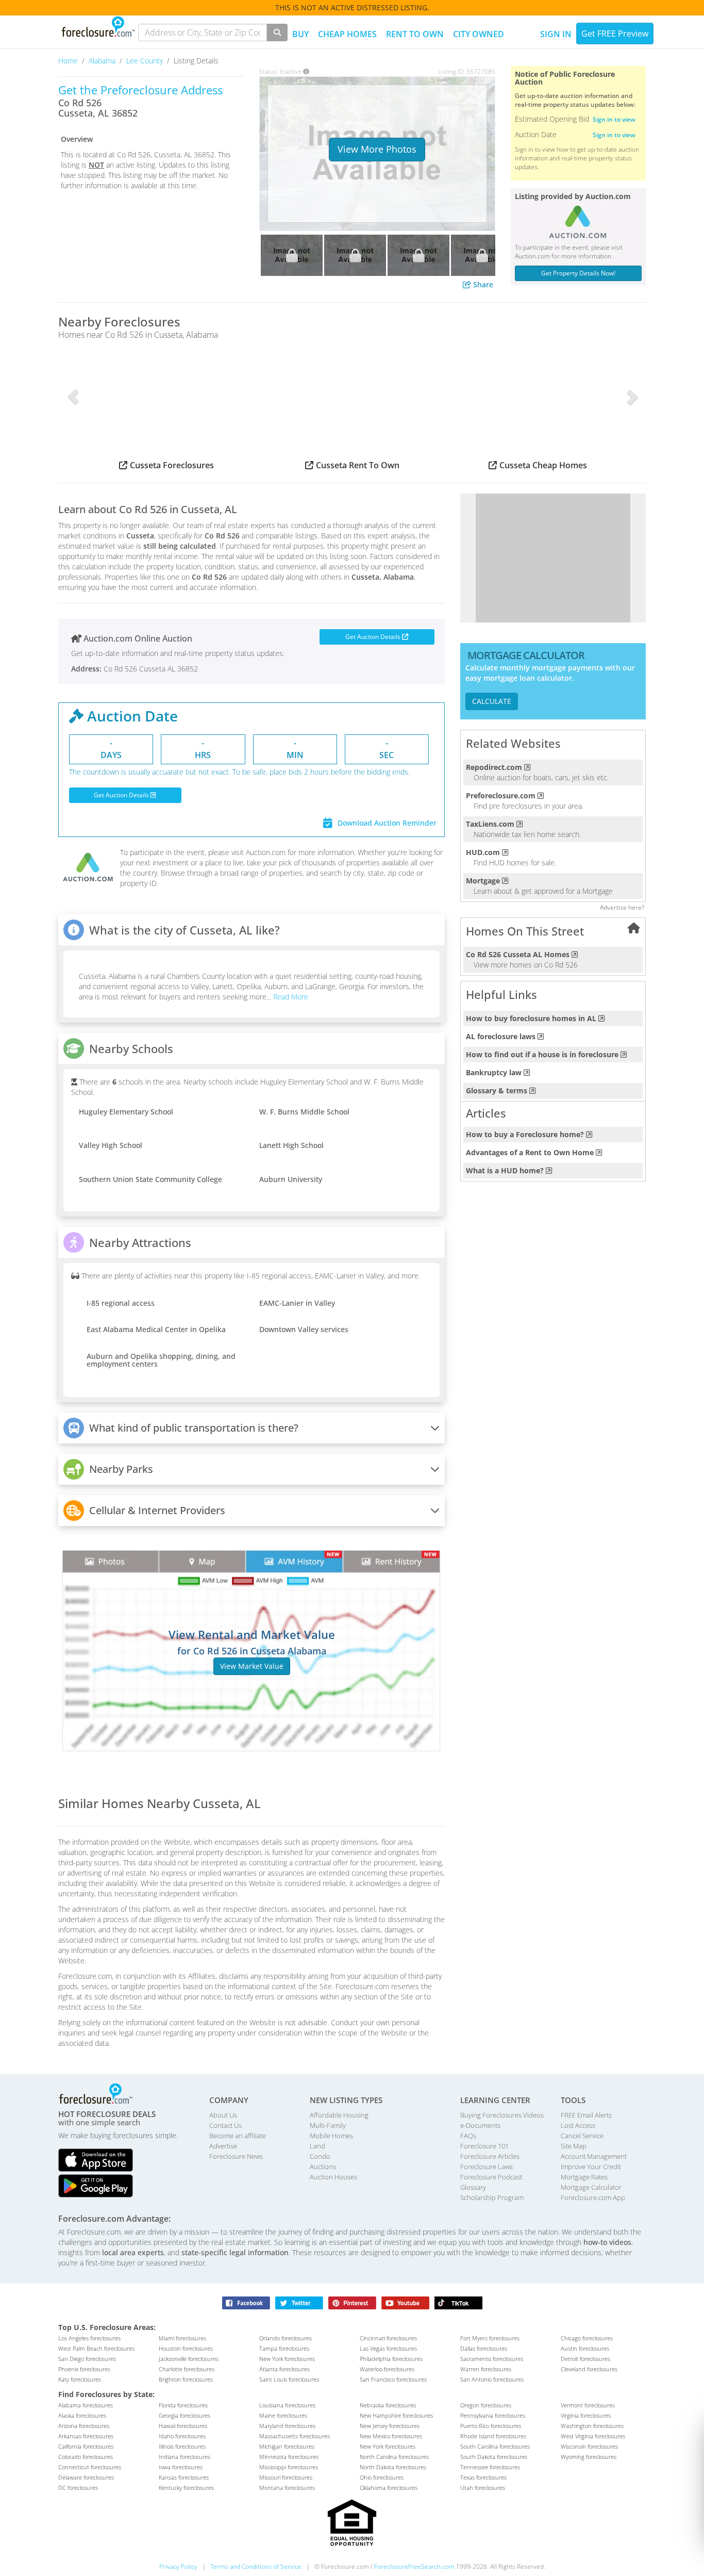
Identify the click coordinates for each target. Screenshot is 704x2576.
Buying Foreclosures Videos (502, 2115)
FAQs (468, 2136)
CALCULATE (492, 701)
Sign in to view (614, 119)
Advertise (223, 2146)
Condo (320, 2156)
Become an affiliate (238, 2136)
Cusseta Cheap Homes (543, 465)
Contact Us (225, 2125)
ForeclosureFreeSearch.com (414, 2566)
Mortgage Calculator (591, 2187)
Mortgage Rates (584, 2177)
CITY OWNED (479, 34)
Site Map (574, 2146)
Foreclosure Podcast (491, 2177)
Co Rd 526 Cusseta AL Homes (518, 954)
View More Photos (377, 149)
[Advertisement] (553, 558)
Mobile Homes (331, 2136)
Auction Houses (333, 2177)
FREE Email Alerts (586, 2115)
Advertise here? (622, 907)
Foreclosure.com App (593, 2197)
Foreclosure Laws (487, 2167)
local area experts (133, 2252)
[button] (73, 397)
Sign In (556, 34)
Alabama (103, 61)
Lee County (146, 61)
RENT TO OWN (415, 34)
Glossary (473, 2187)
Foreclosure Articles (490, 2156)
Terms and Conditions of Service (256, 2566)
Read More (290, 997)
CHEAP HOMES (347, 34)
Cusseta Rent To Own (358, 465)
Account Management (594, 2156)
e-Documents (480, 2125)
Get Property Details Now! (578, 273)
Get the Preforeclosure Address (140, 90)
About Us (223, 2115)
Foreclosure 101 (484, 2146)
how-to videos (607, 2242)
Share (482, 284)
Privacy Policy (178, 2566)
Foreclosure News (236, 2156)
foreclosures (89, 2338)
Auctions (323, 2167)
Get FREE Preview (615, 34)
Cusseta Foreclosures (172, 465)
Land (317, 2146)
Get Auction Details (374, 637)
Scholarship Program (492, 2197)
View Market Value (252, 1666)
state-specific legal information (235, 2252)
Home (69, 61)
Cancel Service (582, 2136)
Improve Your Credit (591, 2167)
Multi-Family (328, 2125)
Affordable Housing (339, 2115)
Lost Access (578, 2125)
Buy (300, 34)
